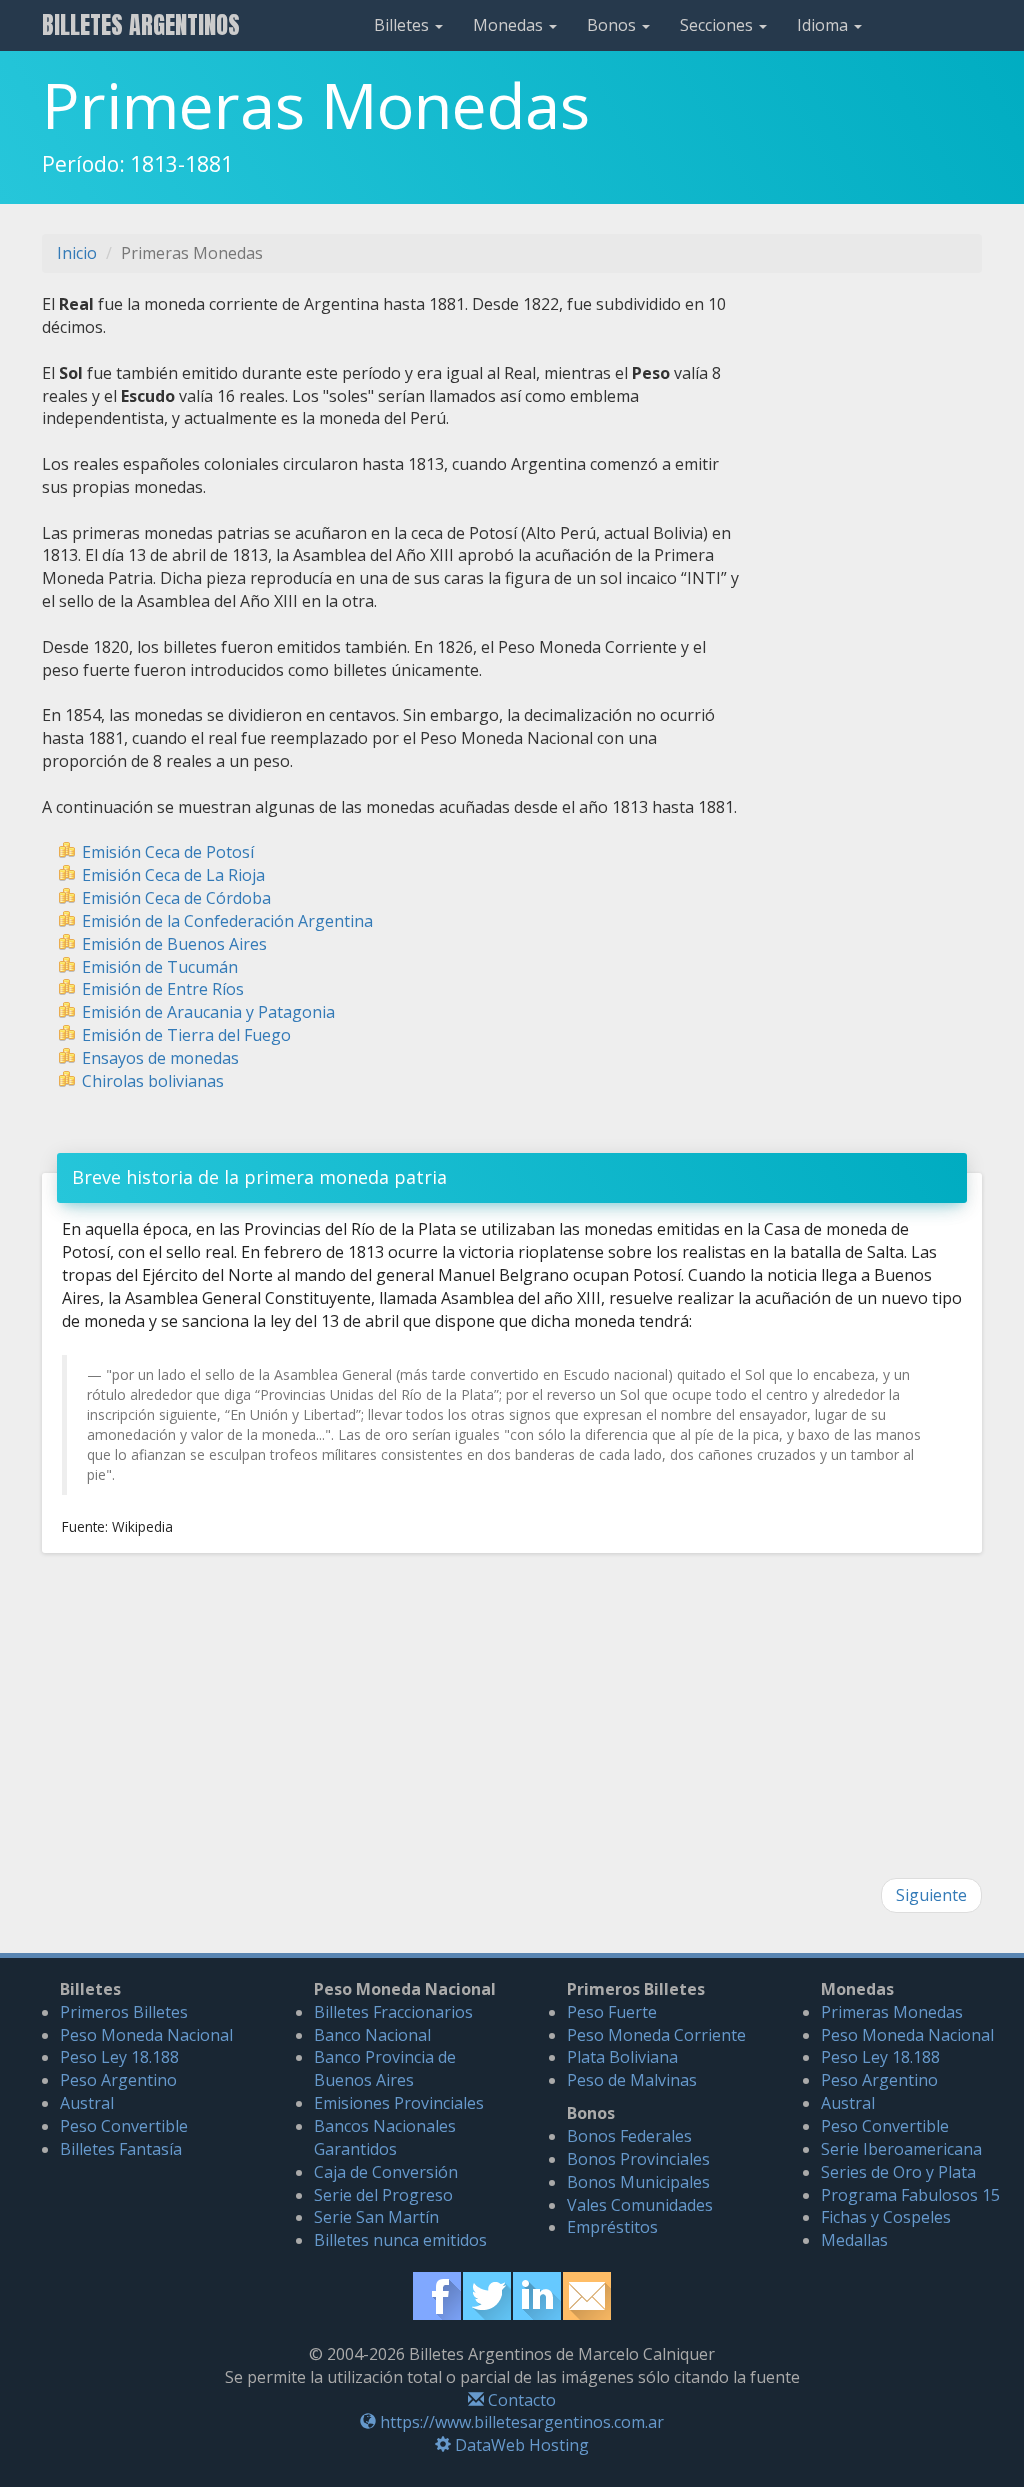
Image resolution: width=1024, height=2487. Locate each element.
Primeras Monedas (892, 2012)
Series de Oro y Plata (898, 2172)
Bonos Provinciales (638, 2159)
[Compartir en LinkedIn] (537, 2294)
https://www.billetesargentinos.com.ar (520, 2422)
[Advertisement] (876, 593)
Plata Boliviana (622, 2057)
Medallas (854, 2240)
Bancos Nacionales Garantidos (385, 2137)
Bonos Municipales (638, 2182)
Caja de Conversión (386, 2172)
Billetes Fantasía (121, 2149)
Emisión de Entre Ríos (163, 989)
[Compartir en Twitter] (487, 2294)
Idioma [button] (824, 25)
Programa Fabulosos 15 (910, 2195)
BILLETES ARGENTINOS (141, 25)
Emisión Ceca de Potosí (168, 852)
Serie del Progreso (383, 2195)
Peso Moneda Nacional (146, 2035)
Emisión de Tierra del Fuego (186, 1035)
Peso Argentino (118, 2080)
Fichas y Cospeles (886, 2217)
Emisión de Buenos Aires (174, 944)
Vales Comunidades (640, 2205)
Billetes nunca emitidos (400, 2240)
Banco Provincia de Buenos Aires (385, 2068)
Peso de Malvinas (632, 2080)
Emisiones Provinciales (399, 2103)
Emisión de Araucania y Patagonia (208, 1012)
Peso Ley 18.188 (119, 2057)
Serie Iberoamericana (901, 2149)
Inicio (77, 253)
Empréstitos (612, 2227)
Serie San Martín (376, 2217)
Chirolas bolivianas (153, 1081)
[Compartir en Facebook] (437, 2294)
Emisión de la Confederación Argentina (227, 921)
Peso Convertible (124, 2126)
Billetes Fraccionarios (393, 2012)
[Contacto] (587, 2294)
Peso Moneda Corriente (656, 2035)
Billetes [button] (403, 25)
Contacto (520, 2400)
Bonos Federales (629, 2136)
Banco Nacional (372, 2035)
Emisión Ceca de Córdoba (176, 898)
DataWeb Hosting (520, 2445)
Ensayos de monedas (160, 1058)
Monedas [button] (510, 25)
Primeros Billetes (124, 2012)
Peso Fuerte (612, 2012)
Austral (87, 2103)
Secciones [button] (718, 25)
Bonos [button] (613, 25)
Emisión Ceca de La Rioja (173, 875)
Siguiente (931, 1895)
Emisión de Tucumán (160, 967)
